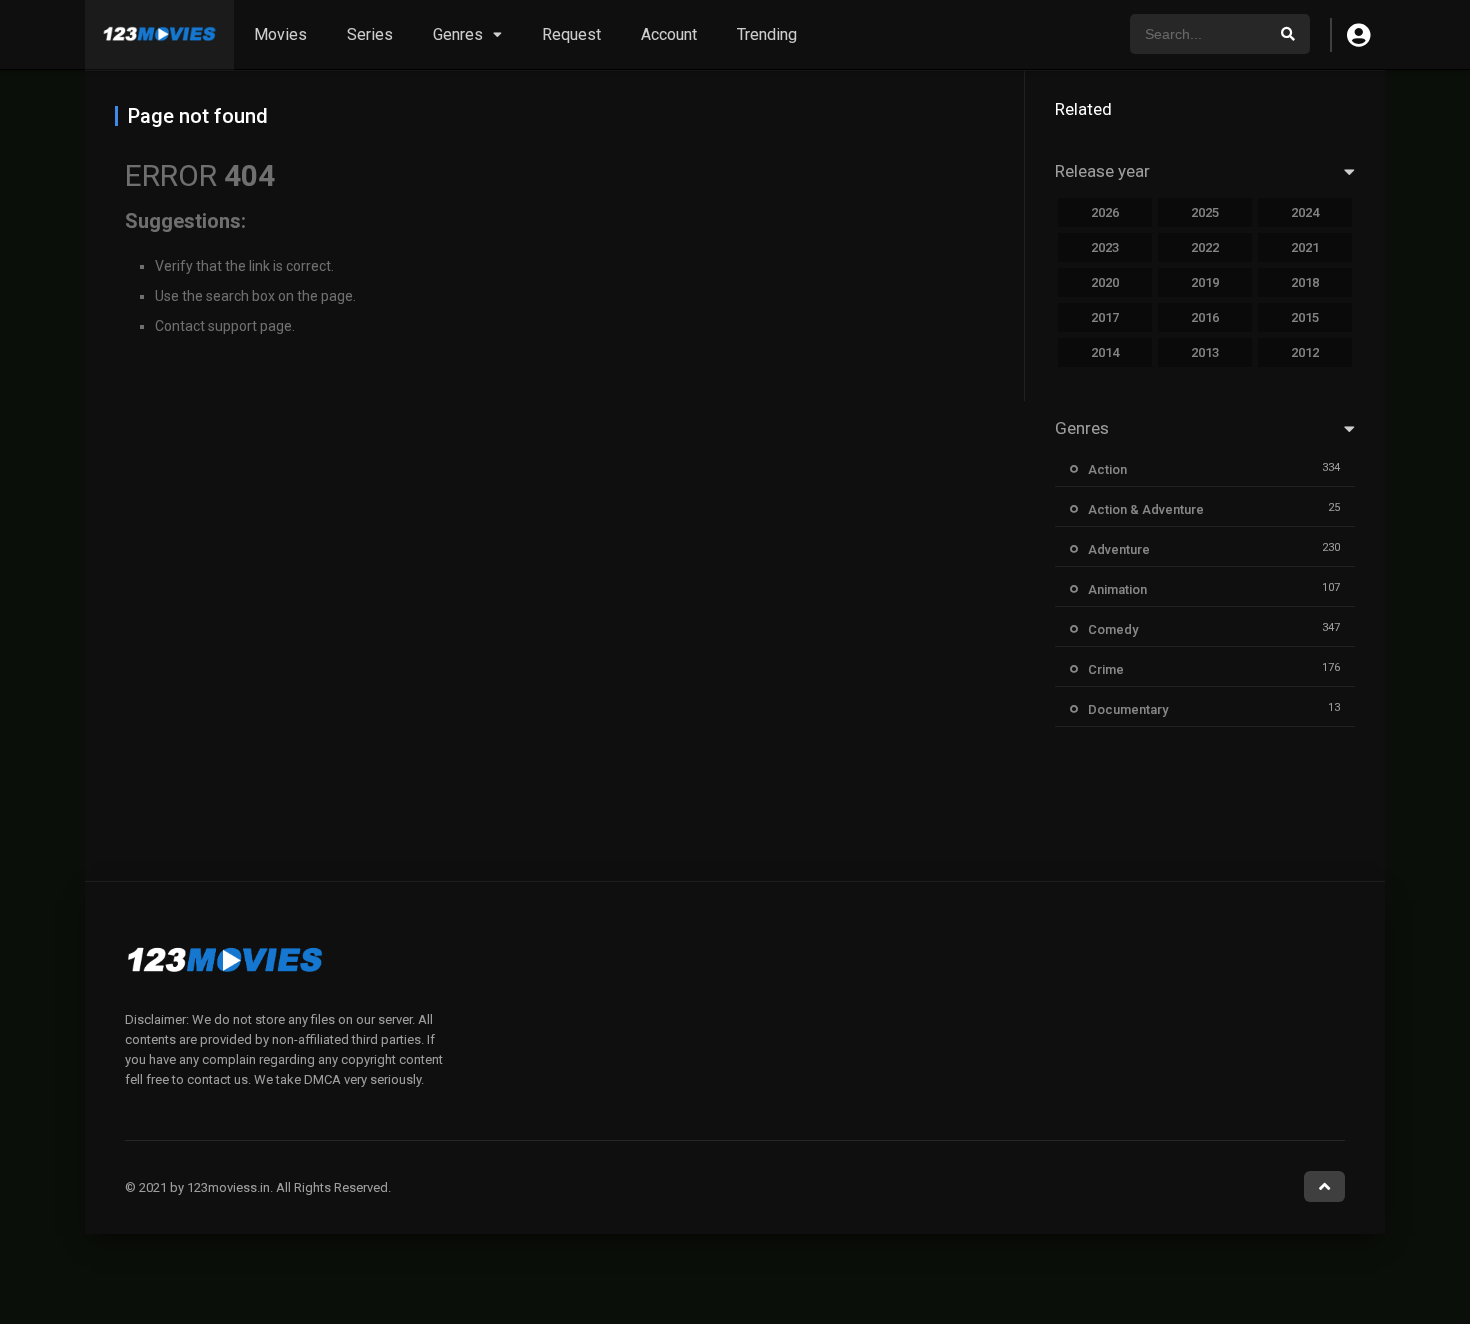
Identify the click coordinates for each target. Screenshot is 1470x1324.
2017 (1105, 317)
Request (571, 34)
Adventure (1119, 549)
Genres (458, 34)
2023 (1105, 247)
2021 (1305, 247)
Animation (1117, 589)
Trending (767, 34)
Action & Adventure (1146, 509)
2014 (1105, 352)
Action (1107, 469)
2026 (1105, 212)
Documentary (1128, 709)
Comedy (1113, 629)
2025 (1205, 212)
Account (669, 34)
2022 (1205, 247)
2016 (1205, 317)
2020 (1105, 282)
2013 (1205, 352)
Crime (1106, 669)
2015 (1305, 317)
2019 (1205, 282)
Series (370, 34)
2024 (1305, 212)
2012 (1305, 352)
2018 (1305, 282)
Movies (280, 34)
